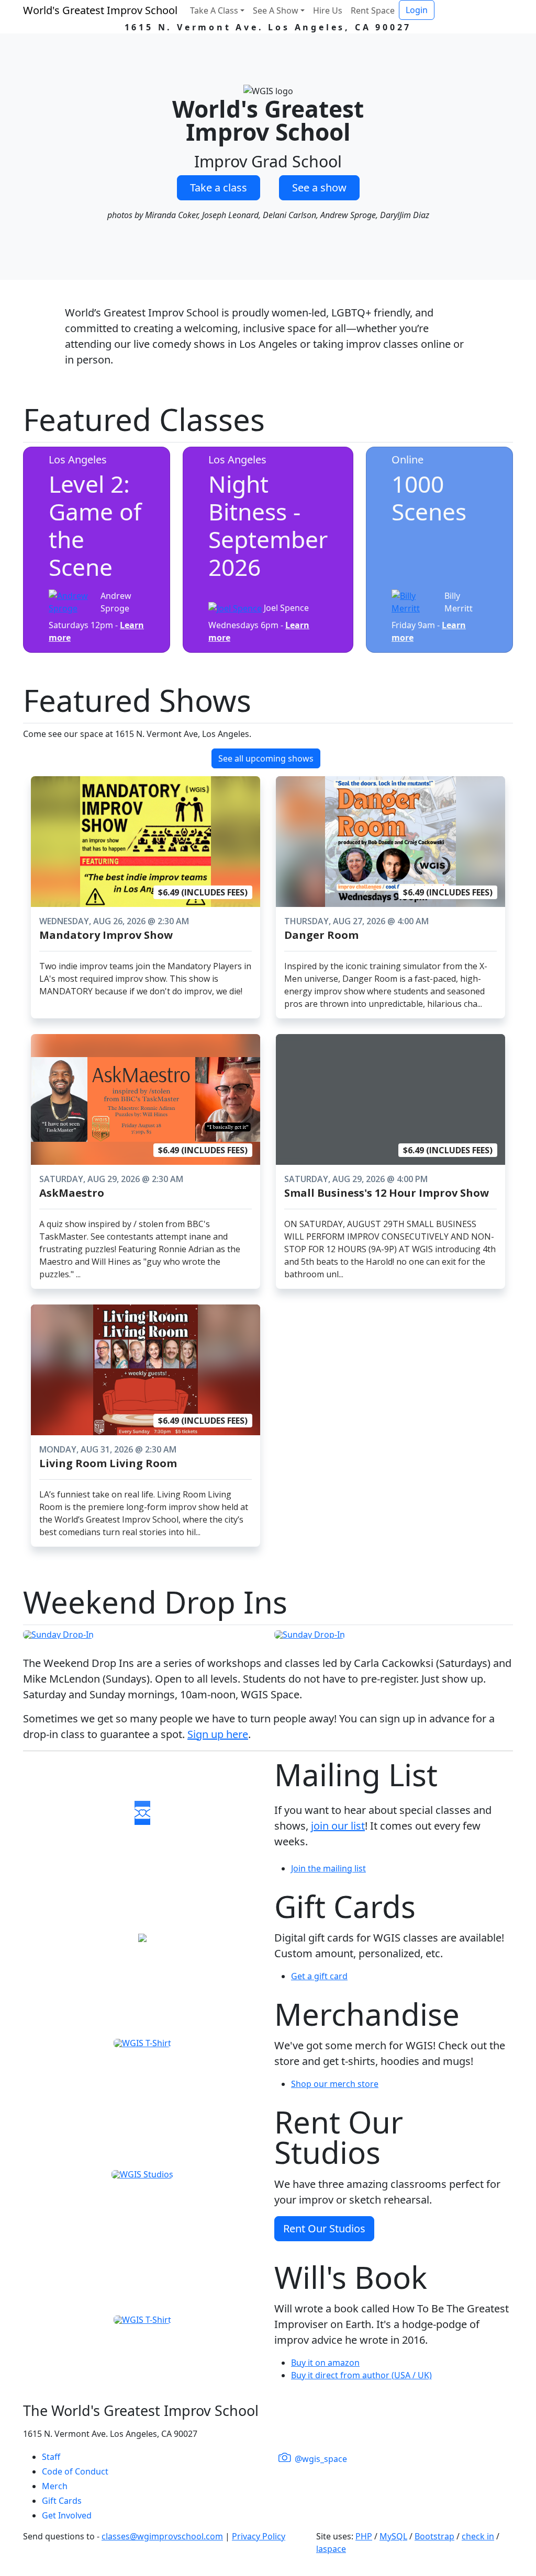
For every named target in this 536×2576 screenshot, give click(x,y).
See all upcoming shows (266, 758)
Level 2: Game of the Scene (95, 525)
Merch (55, 2486)
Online (407, 459)
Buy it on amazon (325, 2363)
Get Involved (67, 2515)
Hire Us (328, 10)
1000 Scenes (429, 498)
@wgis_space (320, 2459)
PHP (364, 2536)
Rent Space (373, 10)
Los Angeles (78, 459)
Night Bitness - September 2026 (268, 525)
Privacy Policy (259, 2536)
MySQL (393, 2536)
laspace (331, 2549)
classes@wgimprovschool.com (162, 2536)
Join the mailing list (328, 1868)
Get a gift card (319, 1976)
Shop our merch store (335, 2084)
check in (478, 2536)
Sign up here (218, 1734)
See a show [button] (319, 188)
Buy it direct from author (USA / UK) (361, 2375)
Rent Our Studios (324, 2228)
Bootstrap (434, 2536)
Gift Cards (62, 2501)
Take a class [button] (219, 188)
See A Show (276, 10)
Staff (51, 2457)
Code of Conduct (75, 2471)
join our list (338, 1826)
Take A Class (214, 10)
